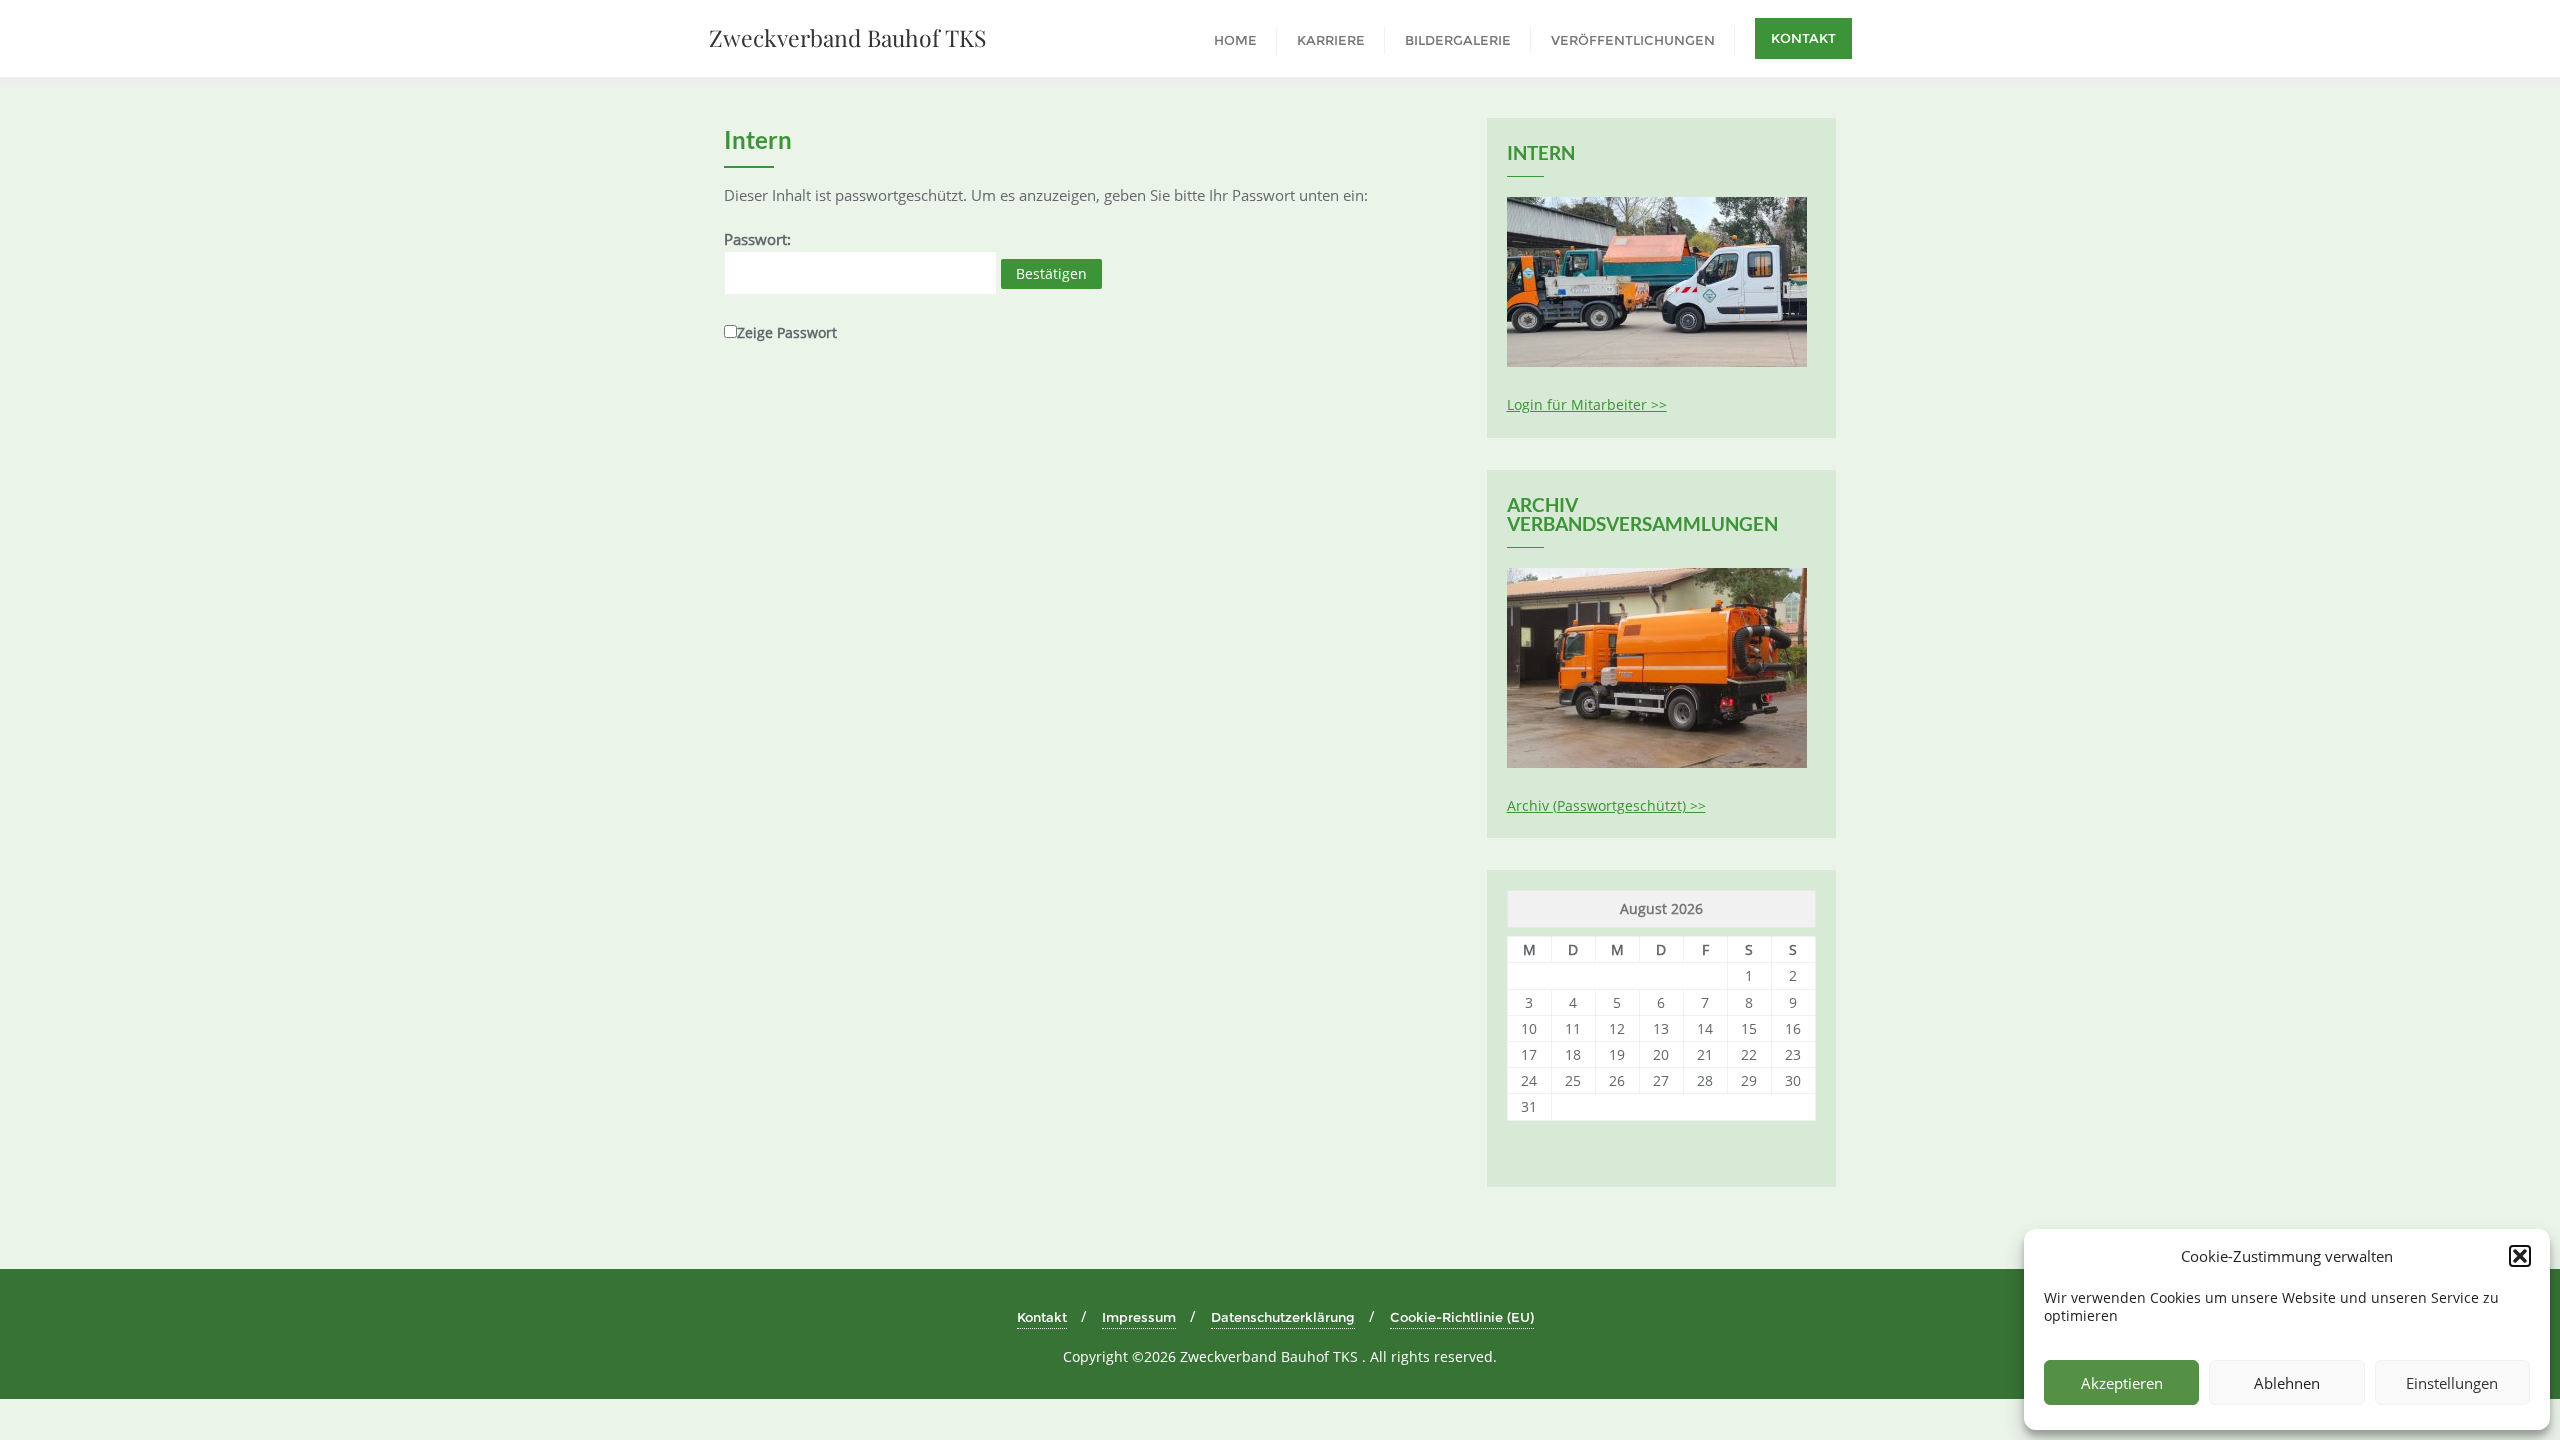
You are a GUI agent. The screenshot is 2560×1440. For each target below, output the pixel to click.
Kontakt (1803, 38)
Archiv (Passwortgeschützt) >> (1606, 805)
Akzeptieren (2122, 1383)
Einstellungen (2452, 1383)
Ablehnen (2287, 1383)
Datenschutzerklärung (1283, 1317)
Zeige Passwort (787, 332)
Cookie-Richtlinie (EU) (1462, 1317)
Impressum (1139, 1317)
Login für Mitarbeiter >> (1587, 404)
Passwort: (757, 239)
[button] (2520, 1256)
